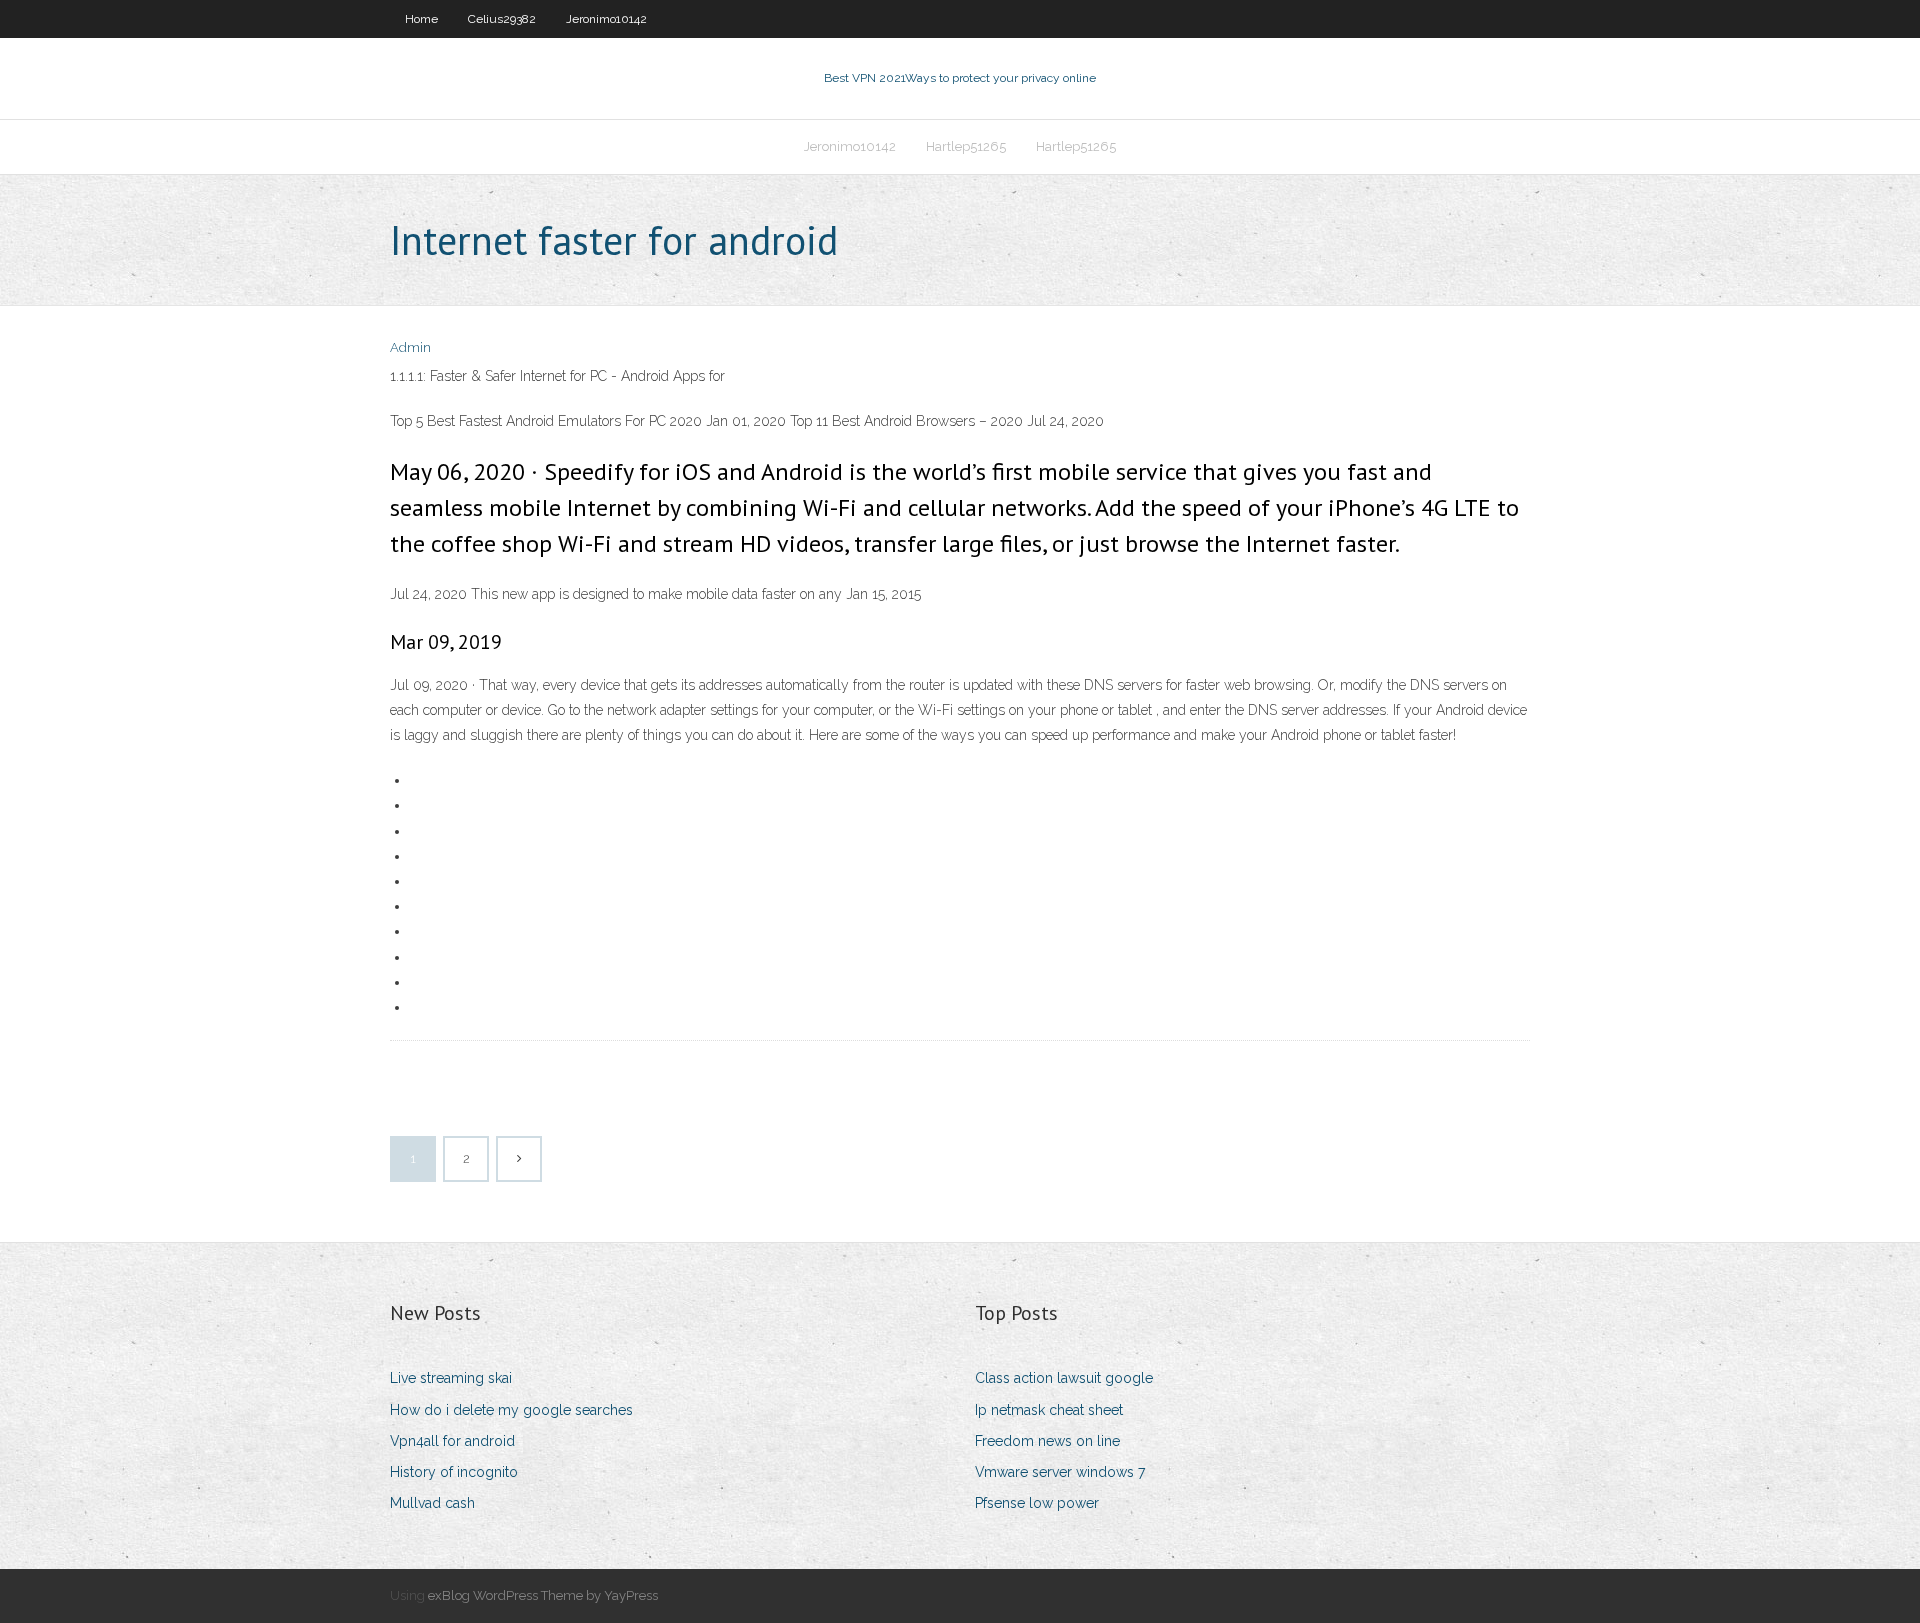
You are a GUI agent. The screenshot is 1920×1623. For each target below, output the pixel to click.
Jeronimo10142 (606, 19)
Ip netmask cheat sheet (1049, 1410)
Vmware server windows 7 (1060, 1472)
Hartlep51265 (966, 146)
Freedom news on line (1047, 1441)
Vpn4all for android (452, 1441)
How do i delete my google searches (511, 1410)
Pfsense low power (1037, 1503)
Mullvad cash (432, 1503)
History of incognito (454, 1472)
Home (421, 19)
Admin (410, 347)
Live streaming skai (451, 1378)
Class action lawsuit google (1064, 1378)
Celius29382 (502, 19)
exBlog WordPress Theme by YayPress (543, 1595)
